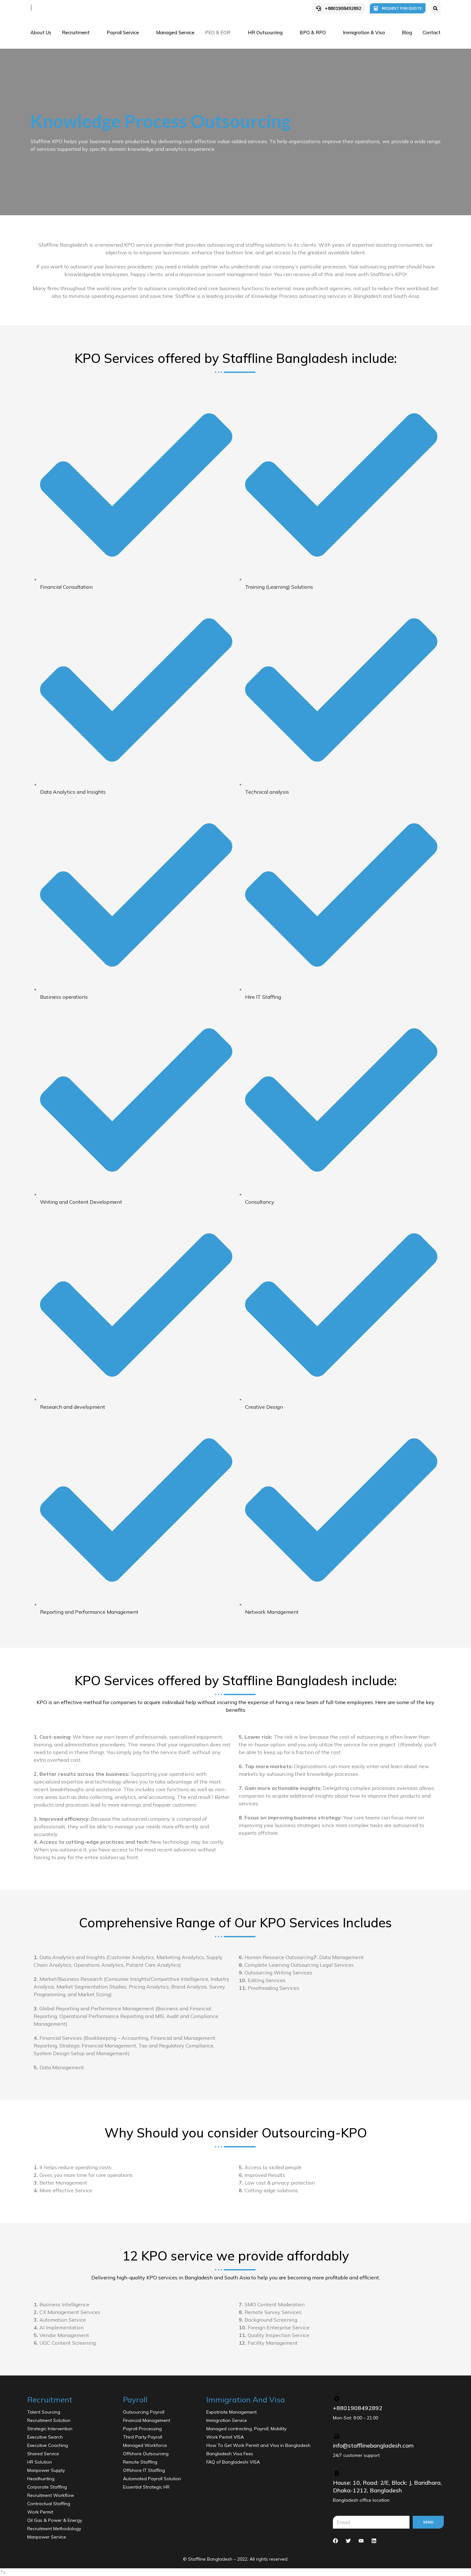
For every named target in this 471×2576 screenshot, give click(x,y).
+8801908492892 (343, 8)
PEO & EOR (218, 33)
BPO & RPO (313, 33)
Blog (407, 33)
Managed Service (175, 33)
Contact (432, 33)
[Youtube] (361, 2541)
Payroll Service (123, 33)
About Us (41, 33)
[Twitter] (348, 2541)
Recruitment (76, 33)
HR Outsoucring (265, 33)
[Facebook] (335, 2541)
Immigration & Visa (364, 33)
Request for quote (402, 8)
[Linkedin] (374, 2541)
